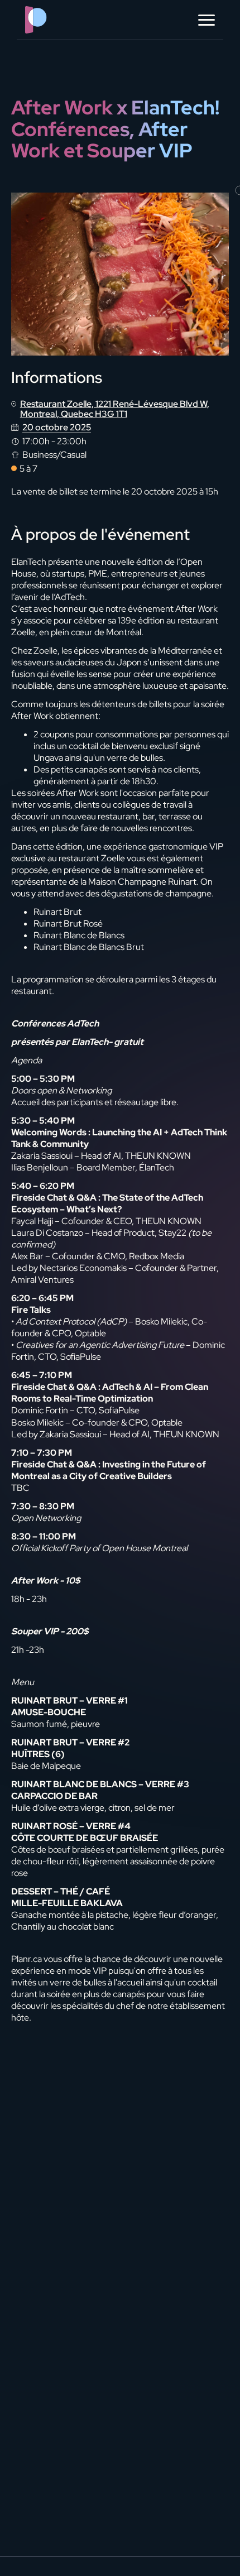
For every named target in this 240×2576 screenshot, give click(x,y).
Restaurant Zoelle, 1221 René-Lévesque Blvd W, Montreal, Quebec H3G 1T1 (115, 409)
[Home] (59, 20)
